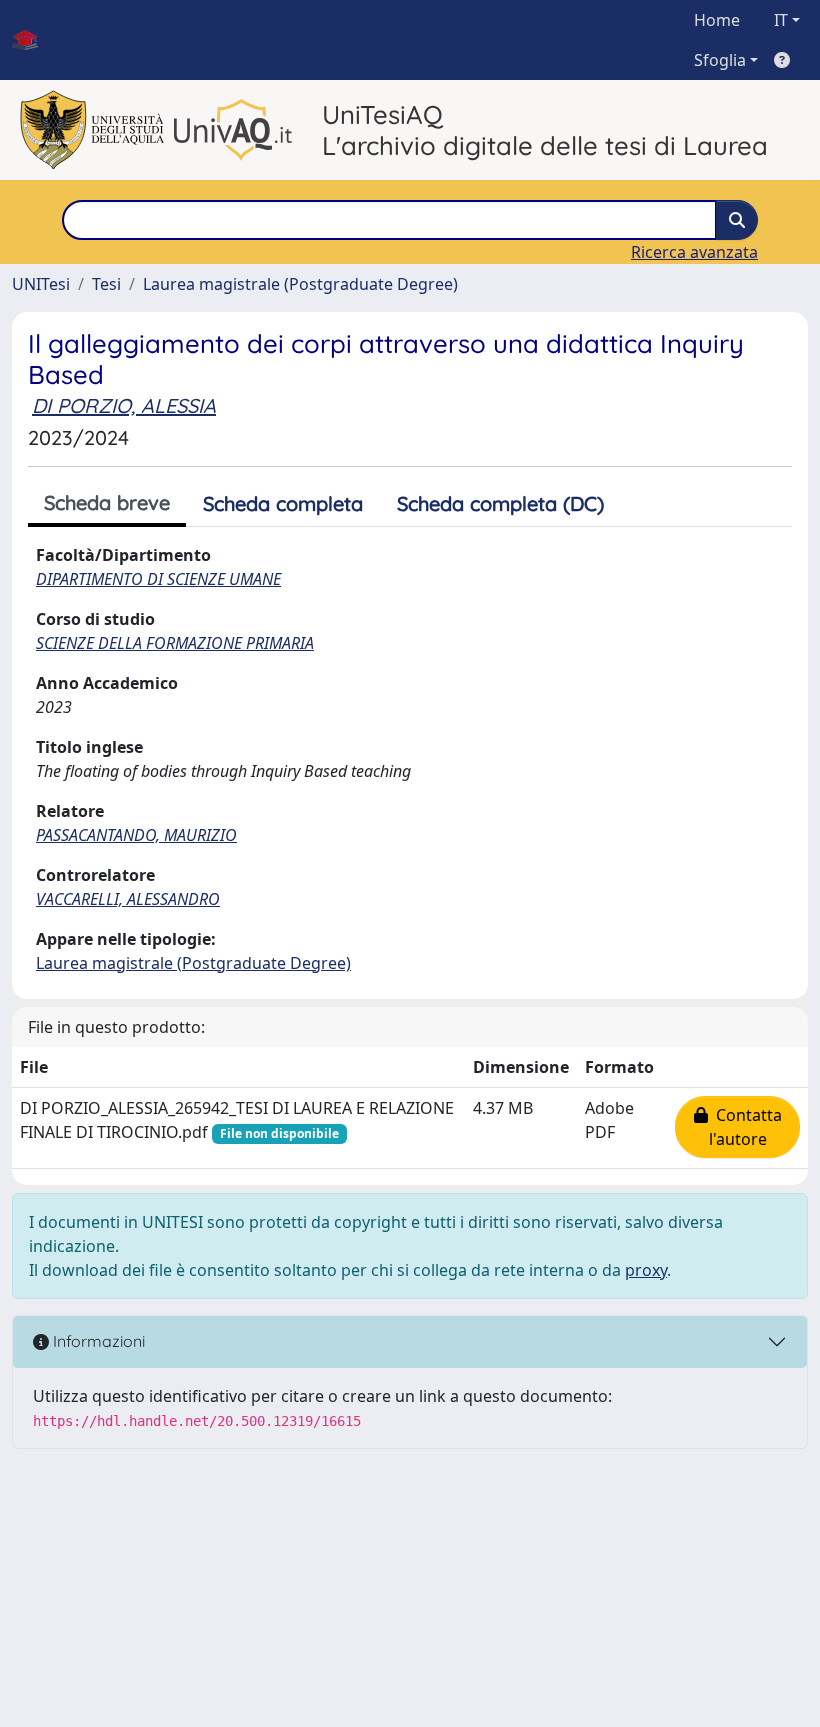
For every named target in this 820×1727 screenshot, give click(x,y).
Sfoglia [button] (720, 60)
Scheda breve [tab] (107, 502)
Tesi (106, 284)
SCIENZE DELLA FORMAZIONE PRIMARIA (175, 643)
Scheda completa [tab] (283, 503)
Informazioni (97, 1341)
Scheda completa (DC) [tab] (500, 503)
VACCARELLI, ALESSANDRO (128, 899)
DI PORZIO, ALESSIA (124, 405)
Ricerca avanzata (694, 252)
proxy (646, 1270)
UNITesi (41, 284)
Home (717, 20)
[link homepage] (33, 40)
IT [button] (781, 20)
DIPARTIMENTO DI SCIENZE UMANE (158, 579)
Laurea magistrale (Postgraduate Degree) (300, 284)
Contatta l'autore (745, 1127)
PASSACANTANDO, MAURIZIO (136, 835)
